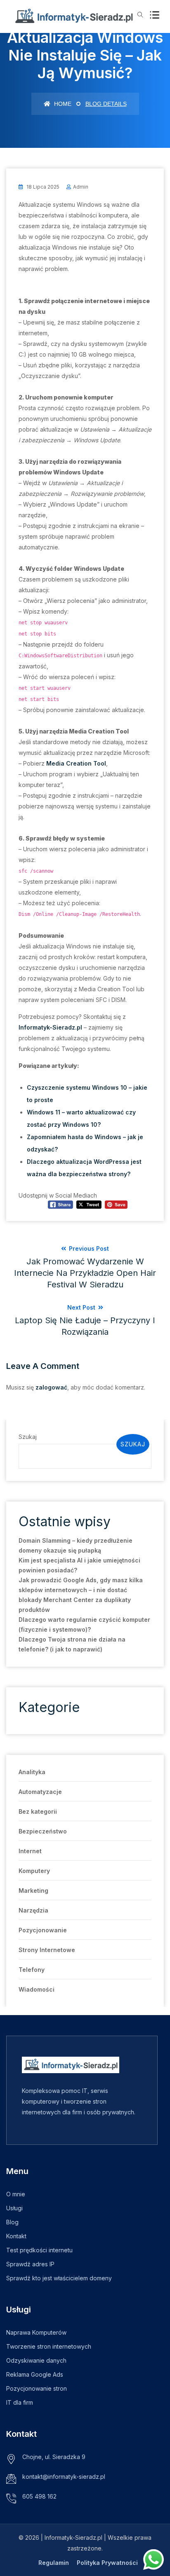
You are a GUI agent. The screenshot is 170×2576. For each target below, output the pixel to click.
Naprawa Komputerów (36, 2332)
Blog (12, 2222)
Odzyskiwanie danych (36, 2360)
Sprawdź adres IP (30, 2264)
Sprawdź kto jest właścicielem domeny (59, 2278)
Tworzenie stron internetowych (49, 2346)
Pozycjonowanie (43, 1930)
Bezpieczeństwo (43, 1831)
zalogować (51, 1387)
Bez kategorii (38, 1811)
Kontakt (16, 2236)
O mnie (16, 2194)
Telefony (32, 1970)
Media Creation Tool (76, 763)
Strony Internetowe (47, 1950)
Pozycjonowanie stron (37, 2388)
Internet (30, 1851)
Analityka (32, 1772)
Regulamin (54, 2563)
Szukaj (28, 1437)
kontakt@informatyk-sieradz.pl (64, 2477)
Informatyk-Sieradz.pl (50, 1027)
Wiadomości (37, 1989)
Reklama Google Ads (35, 2374)
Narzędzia (33, 1910)
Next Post (85, 1320)
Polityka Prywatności (107, 2563)
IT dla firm (20, 2402)
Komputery (34, 1871)
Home (62, 104)
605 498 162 (39, 2496)
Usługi (14, 2208)
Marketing (33, 1891)
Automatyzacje (40, 1792)
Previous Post (85, 1267)
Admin (81, 187)
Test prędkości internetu (39, 2250)
